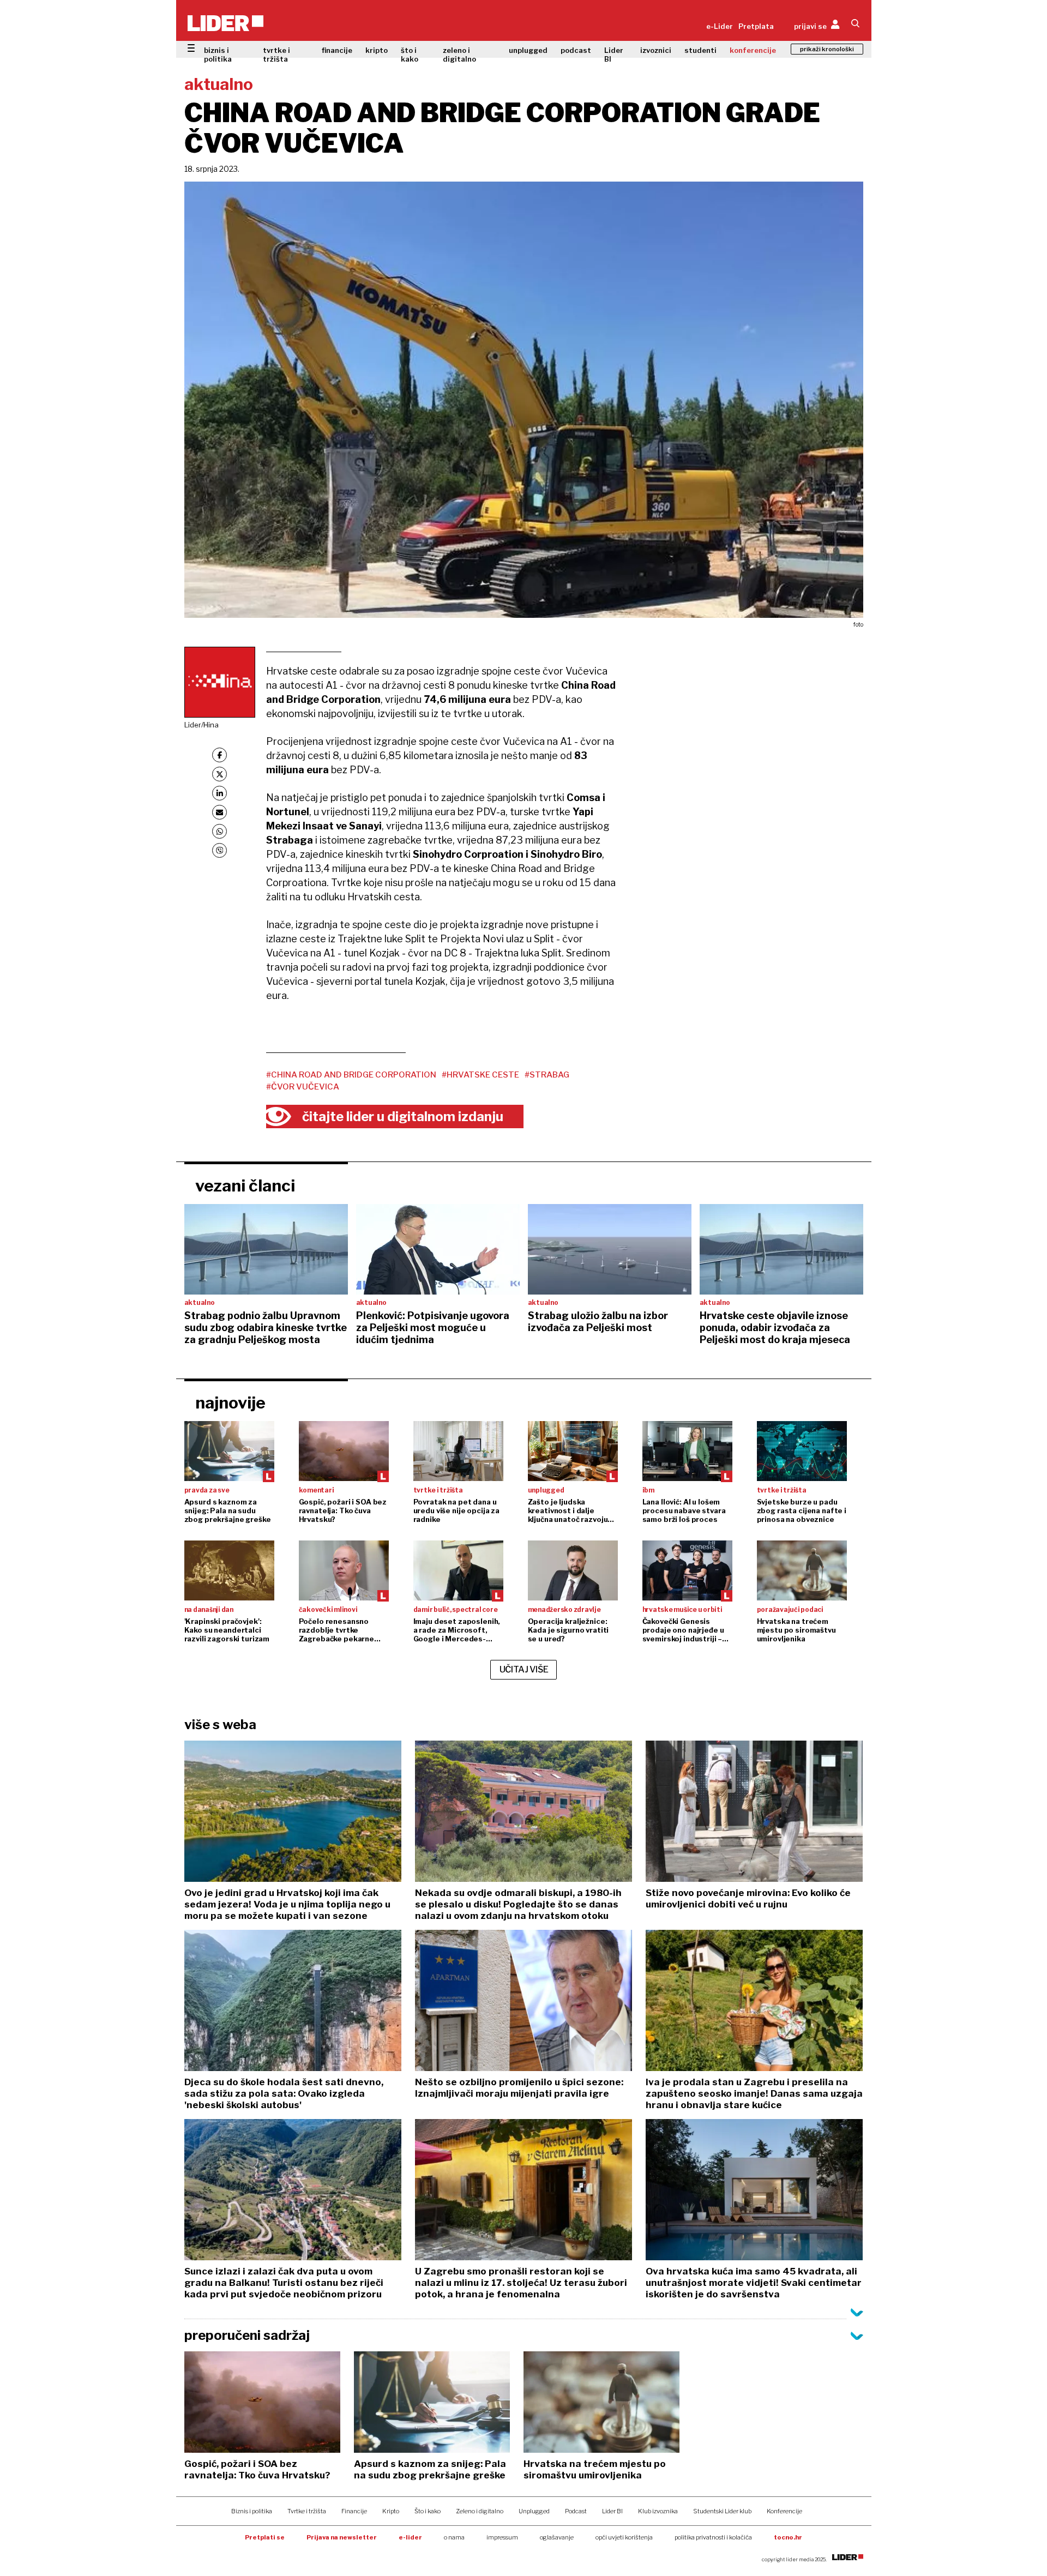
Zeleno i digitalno (480, 2511)
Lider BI (614, 55)
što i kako (410, 55)
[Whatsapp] (219, 831)
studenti (700, 50)
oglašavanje (557, 2537)
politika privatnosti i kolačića (713, 2537)
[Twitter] (219, 774)
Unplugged (534, 2511)
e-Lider (720, 26)
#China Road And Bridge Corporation (351, 1075)
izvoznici (656, 50)
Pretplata (756, 26)
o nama (454, 2537)
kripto (377, 50)
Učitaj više (524, 1669)
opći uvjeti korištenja (624, 2537)
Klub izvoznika (658, 2511)
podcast (576, 50)
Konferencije (784, 2511)
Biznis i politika (252, 2511)
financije (337, 50)
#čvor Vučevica (303, 1087)
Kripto (391, 2511)
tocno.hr (788, 2537)
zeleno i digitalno (459, 55)
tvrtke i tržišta (276, 55)
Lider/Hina (201, 725)
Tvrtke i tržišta (307, 2511)
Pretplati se (265, 2537)
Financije (354, 2511)
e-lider (410, 2537)
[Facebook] (219, 755)
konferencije (753, 50)
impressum (502, 2537)
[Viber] (219, 850)
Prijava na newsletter (342, 2537)
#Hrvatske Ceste (480, 1075)
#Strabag (547, 1075)
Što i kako (428, 2511)
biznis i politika (218, 55)
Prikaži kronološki (827, 49)
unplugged (528, 50)
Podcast (576, 2511)
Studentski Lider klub (722, 2511)
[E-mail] (219, 812)
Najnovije (230, 1403)
